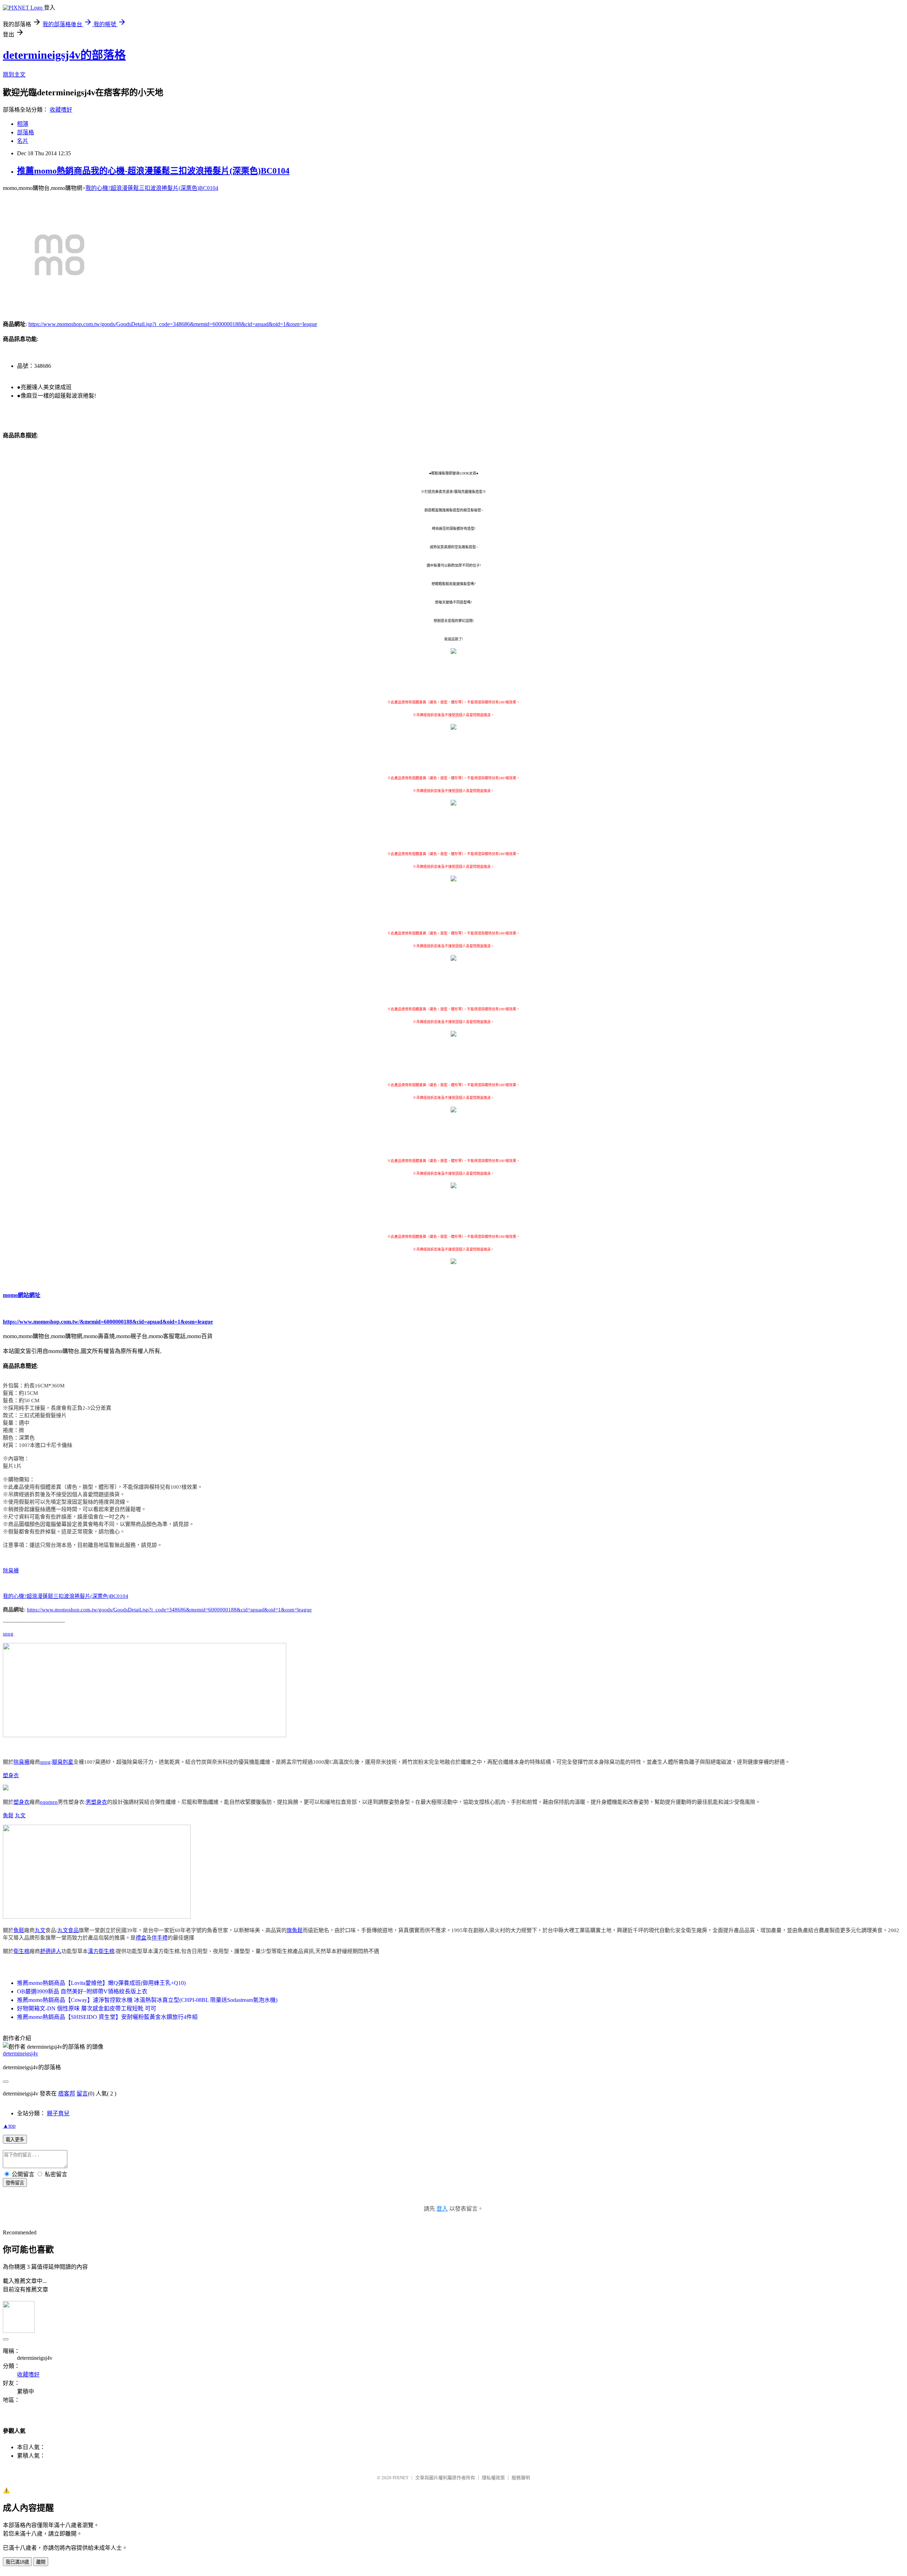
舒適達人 (51, 1951)
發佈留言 (15, 2183)
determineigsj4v (21, 2053)
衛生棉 (21, 1951)
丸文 (20, 1815)
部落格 (26, 132)
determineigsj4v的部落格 (64, 55)
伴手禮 (160, 1938)
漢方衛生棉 (101, 1951)
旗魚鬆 (295, 1930)
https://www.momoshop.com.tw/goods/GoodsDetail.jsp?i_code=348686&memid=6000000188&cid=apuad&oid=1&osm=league (173, 324)
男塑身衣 (96, 1802)
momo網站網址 (22, 1295)
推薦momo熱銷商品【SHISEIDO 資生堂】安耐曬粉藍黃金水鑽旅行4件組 (107, 2017)
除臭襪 (11, 1571)
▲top (9, 2126)
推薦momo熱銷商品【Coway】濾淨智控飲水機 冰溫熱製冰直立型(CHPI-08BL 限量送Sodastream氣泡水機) (147, 2000)
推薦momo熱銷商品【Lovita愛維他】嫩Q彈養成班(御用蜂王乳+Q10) (101, 1983)
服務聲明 (521, 2478)
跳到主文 (14, 75)
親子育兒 (58, 2113)
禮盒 (141, 1938)
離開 (41, 2562)
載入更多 (15, 2140)
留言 (82, 2094)
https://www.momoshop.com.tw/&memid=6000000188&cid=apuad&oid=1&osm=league (108, 1322)
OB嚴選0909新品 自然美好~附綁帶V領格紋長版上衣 (82, 1991)
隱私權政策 (493, 2478)
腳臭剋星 (63, 1762)
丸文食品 (68, 1930)
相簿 (23, 124)
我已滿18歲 (17, 2562)
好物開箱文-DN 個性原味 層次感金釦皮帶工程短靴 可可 (87, 2008)
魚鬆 (8, 1815)
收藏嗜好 (61, 110)
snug (8, 1634)
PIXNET (401, 2478)
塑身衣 (11, 1775)
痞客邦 (67, 2094)
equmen (49, 1802)
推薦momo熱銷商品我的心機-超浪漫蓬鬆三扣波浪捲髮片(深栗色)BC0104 (153, 171)
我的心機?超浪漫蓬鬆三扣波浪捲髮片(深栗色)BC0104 (152, 188)
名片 (23, 141)
